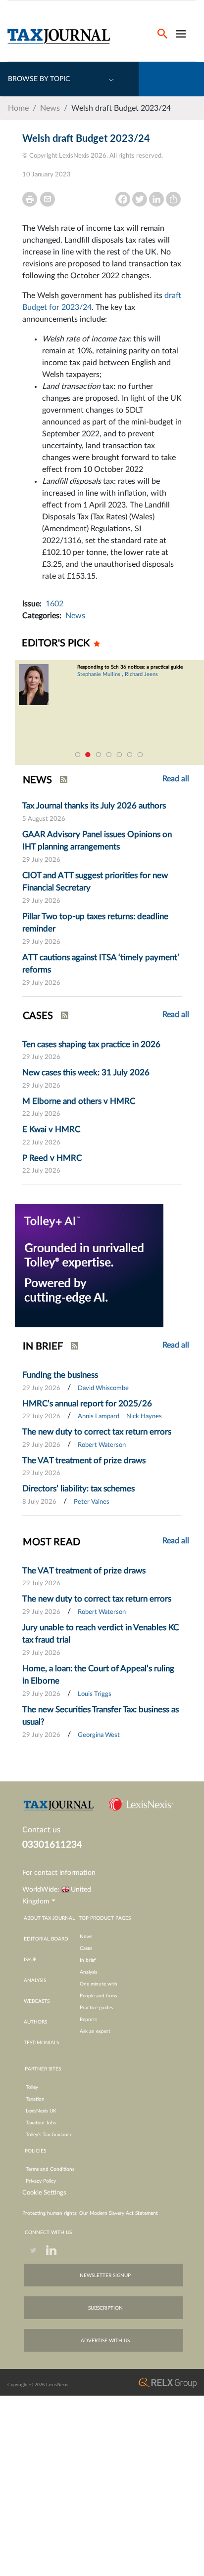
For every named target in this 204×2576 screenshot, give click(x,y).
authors (35, 2022)
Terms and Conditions (50, 2169)
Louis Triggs (95, 1694)
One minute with (99, 1984)
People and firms (98, 1996)
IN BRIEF (43, 1347)
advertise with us (105, 2341)
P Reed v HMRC (52, 1158)
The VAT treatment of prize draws (84, 1460)
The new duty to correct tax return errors (97, 1432)
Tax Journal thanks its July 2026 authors (94, 806)
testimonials (41, 2043)
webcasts (37, 2001)
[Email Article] (48, 199)
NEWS (37, 780)
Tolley (32, 2087)
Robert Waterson (102, 1445)
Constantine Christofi (129, 680)
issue (30, 1960)
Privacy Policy (41, 2181)
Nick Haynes (144, 1416)
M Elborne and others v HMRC (79, 1101)
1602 (54, 604)
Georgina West (99, 1735)
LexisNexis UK (41, 2111)
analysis (35, 1981)
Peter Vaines (92, 1502)
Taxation (35, 2099)
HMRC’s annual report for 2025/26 (87, 1404)
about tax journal (49, 1918)
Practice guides (96, 2008)
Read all (176, 1014)
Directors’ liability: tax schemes (78, 1489)
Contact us (41, 1830)
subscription (105, 2308)
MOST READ (51, 1542)
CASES (38, 1016)
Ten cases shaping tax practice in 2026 (91, 1044)
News (50, 108)
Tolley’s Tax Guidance (49, 2135)
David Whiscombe (103, 1388)
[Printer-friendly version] (30, 199)
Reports (88, 2020)
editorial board (46, 1939)
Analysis (88, 1972)
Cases (86, 1948)
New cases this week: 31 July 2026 (86, 1073)
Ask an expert (95, 2031)
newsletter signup (105, 2276)
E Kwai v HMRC (51, 1129)
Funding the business (60, 1375)
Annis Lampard (99, 1416)
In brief (88, 1960)
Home (18, 108)
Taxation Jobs (41, 2123)
